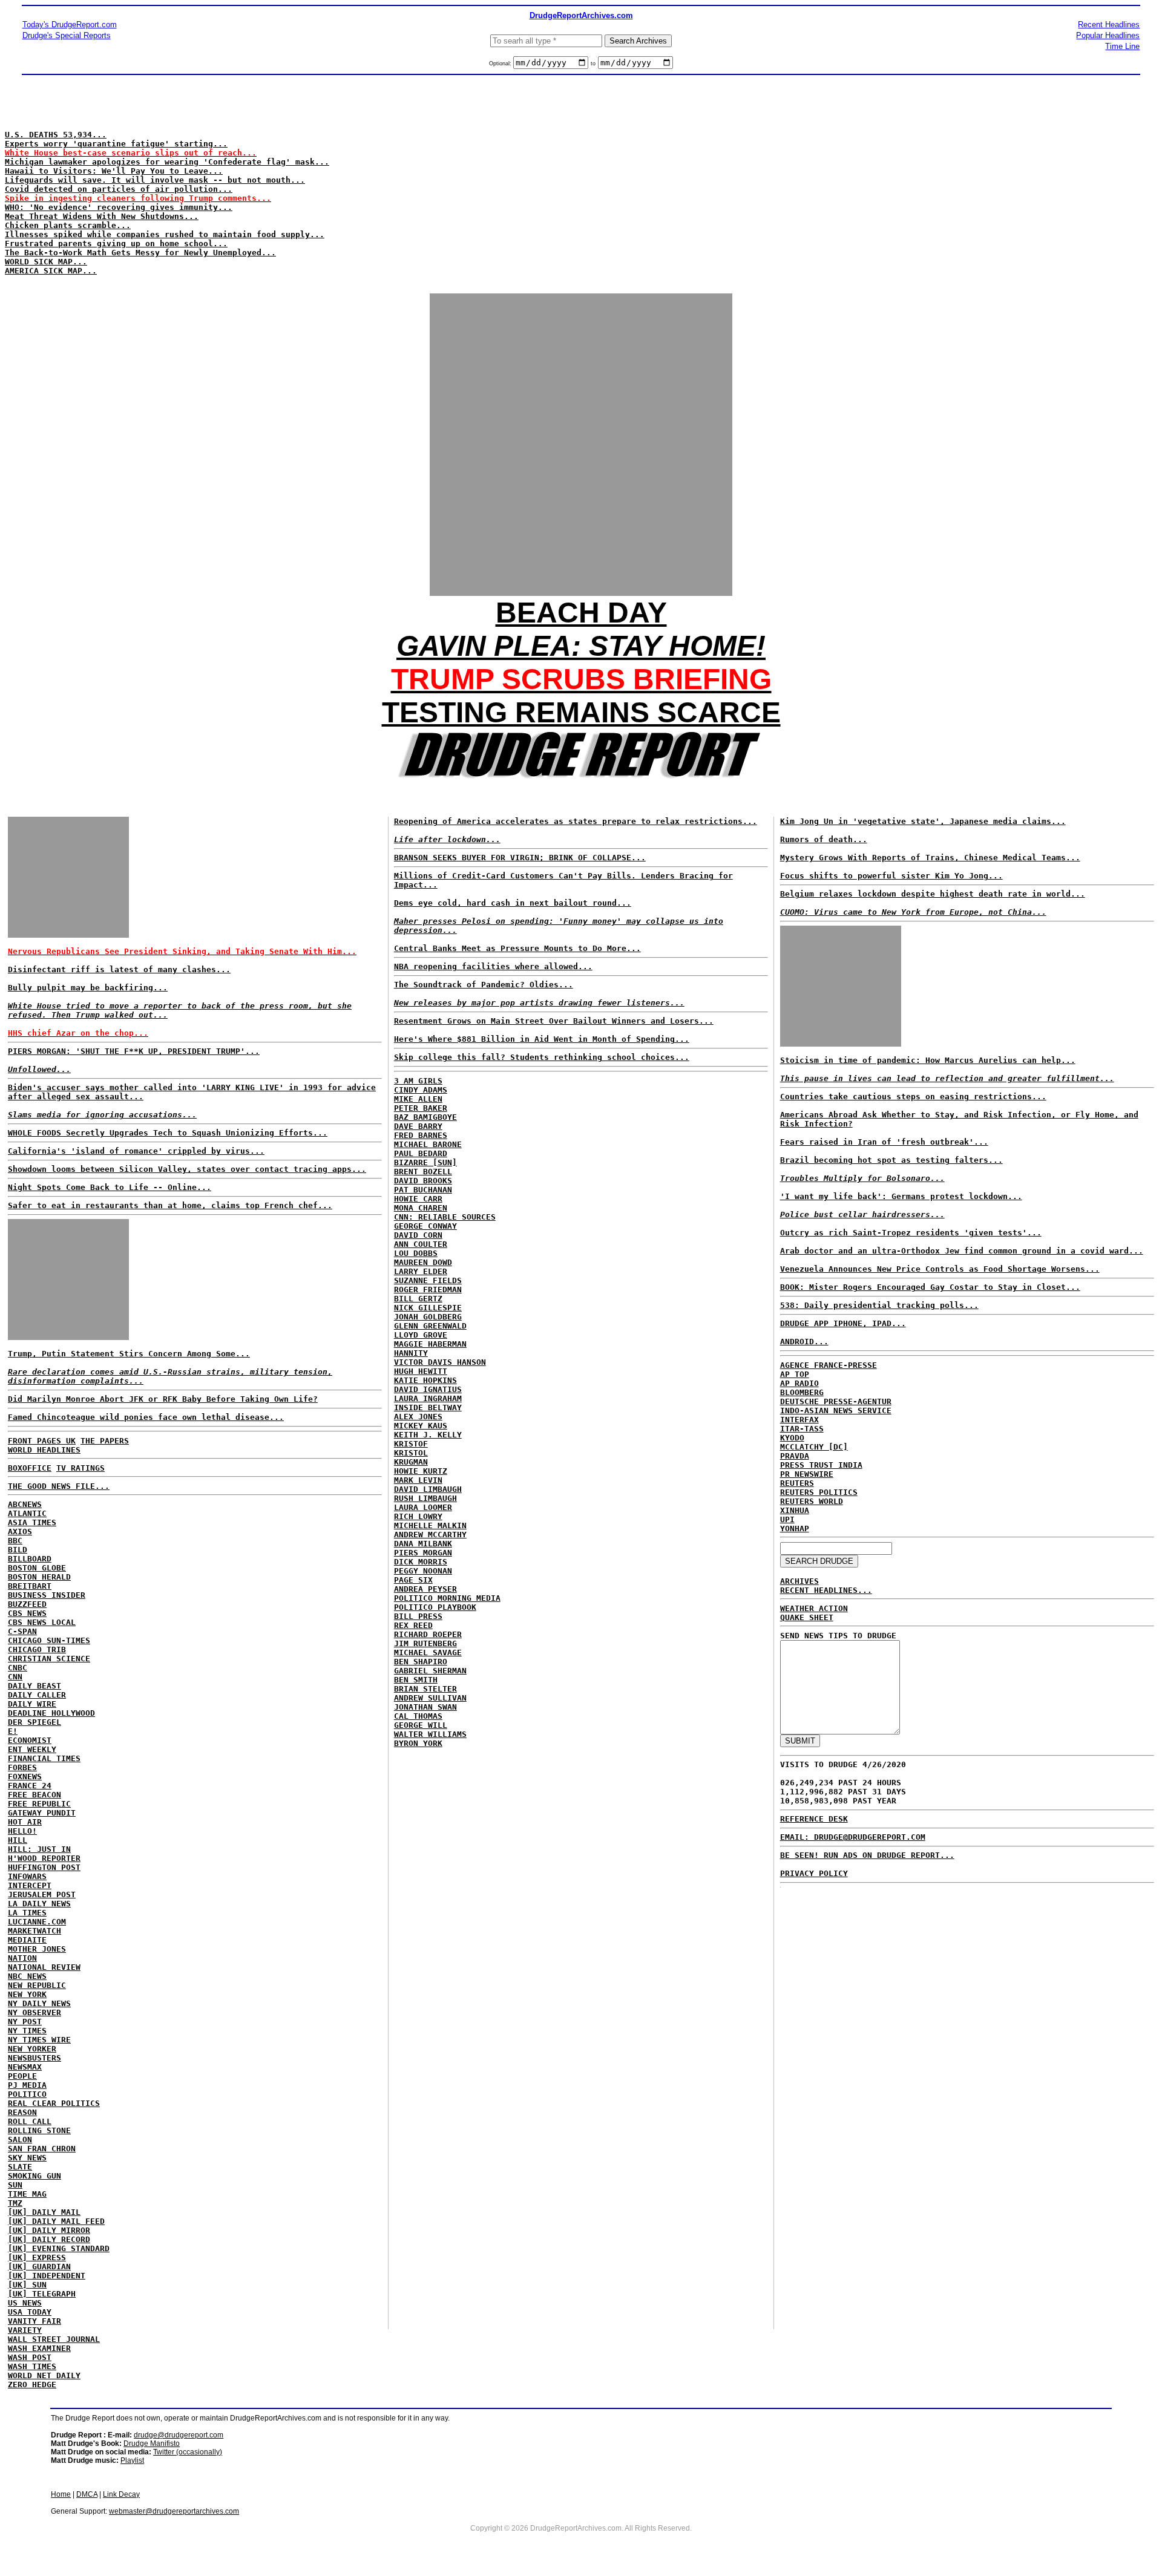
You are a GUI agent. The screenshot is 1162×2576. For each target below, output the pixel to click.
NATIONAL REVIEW (44, 1967)
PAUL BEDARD (421, 1153)
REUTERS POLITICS (819, 1492)
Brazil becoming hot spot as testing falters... (891, 1160)
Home (61, 2494)
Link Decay (121, 2494)
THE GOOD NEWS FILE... (59, 1486)
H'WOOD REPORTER (44, 1858)
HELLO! (22, 1831)
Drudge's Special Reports (67, 35)
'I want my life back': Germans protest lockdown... (901, 1196)
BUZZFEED (27, 1604)
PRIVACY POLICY (814, 1873)
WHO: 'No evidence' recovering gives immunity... (119, 207)
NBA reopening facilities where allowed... (493, 966)
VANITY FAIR (34, 2321)
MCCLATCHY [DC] (814, 1447)
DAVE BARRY (418, 1126)
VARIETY (25, 2330)
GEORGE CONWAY (425, 1226)
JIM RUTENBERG (425, 1643)
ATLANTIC (27, 1513)
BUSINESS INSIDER (47, 1595)
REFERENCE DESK (814, 1819)
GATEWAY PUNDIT (42, 1813)
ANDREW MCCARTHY (430, 1535)
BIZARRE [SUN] (425, 1162)
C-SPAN (22, 1631)
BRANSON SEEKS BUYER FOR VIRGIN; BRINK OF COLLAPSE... (520, 858)
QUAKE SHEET (807, 1617)
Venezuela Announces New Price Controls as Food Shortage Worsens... (940, 1269)
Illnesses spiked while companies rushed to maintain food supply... (165, 234)
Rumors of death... (824, 839)
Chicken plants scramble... (68, 225)
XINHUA (795, 1510)
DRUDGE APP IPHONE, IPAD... (843, 1323)
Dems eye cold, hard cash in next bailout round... (513, 903)
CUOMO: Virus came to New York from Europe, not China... (913, 912)
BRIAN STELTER (425, 1689)
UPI (787, 1519)
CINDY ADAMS (421, 1090)
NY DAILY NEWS (39, 2003)
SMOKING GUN (34, 2176)
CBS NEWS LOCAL (42, 1622)
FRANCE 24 (30, 1786)
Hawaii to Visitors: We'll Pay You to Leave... (114, 171)
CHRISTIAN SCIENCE (49, 1659)
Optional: (501, 64)
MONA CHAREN (421, 1208)
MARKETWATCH (34, 1931)
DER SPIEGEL (34, 1722)
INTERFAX (799, 1420)
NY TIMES (27, 2031)
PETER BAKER (421, 1108)
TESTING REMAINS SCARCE (581, 712)
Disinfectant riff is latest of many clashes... (119, 969)
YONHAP (795, 1528)
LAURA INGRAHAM (428, 1398)
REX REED (413, 1625)
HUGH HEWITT (421, 1371)
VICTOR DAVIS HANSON (440, 1362)
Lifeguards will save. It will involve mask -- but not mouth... (155, 180)
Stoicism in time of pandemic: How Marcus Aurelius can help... (928, 1060)
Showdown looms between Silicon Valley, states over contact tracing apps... (187, 1169)
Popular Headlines (1108, 35)
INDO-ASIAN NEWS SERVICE (836, 1411)
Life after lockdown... (447, 839)
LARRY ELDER (421, 1271)
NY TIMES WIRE (39, 2040)
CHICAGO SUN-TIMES (49, 1640)
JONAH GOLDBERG (428, 1317)
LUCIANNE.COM (37, 1922)
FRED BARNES (421, 1135)
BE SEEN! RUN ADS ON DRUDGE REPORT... (867, 1855)
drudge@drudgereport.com (179, 2435)
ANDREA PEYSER (425, 1589)
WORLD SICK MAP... (46, 262)
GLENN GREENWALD (430, 1326)
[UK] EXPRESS (37, 2257)
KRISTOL (411, 1453)
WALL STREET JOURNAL (54, 2339)
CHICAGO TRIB (37, 1649)
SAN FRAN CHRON (42, 2149)
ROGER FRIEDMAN (428, 1290)
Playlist (132, 2460)
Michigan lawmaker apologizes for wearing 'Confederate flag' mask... (167, 162)
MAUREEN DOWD (423, 1262)
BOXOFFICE (30, 1468)
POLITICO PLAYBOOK (435, 1607)
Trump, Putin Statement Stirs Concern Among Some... (170, 1367)
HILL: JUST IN (39, 1849)
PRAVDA (795, 1456)
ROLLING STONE (39, 2130)
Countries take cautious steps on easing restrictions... (913, 1097)
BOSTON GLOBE (37, 1568)
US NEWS (25, 2303)
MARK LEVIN (418, 1480)
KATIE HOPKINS (425, 1380)
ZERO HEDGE (32, 2385)
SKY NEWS (27, 2158)
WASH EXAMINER (39, 2348)
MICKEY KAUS (421, 1426)
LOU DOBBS (416, 1253)
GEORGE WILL (421, 1725)
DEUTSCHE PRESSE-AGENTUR (836, 1401)
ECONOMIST (30, 1740)
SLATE (20, 2167)
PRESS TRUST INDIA (821, 1465)
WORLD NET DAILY (44, 2375)
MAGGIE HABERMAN (430, 1344)
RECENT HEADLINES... (826, 1590)
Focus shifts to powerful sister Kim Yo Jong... (891, 876)
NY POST (25, 2022)
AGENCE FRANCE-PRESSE (829, 1365)
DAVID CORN (418, 1235)
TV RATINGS (80, 1468)
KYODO (792, 1438)
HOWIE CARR (418, 1199)
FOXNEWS (25, 1777)
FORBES (22, 1767)
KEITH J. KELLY (428, 1435)
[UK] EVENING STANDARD (59, 2248)
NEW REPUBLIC (37, 1985)
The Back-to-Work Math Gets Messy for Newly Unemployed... (140, 253)
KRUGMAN (411, 1462)
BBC (15, 1541)
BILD (18, 1550)
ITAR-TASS (802, 1429)
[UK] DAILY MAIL (44, 2212)
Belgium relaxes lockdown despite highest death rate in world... (933, 894)
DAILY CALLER (37, 1695)
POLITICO (27, 2094)
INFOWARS (27, 1876)
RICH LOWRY (418, 1516)
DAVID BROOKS (423, 1181)
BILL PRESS (418, 1616)
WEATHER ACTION (814, 1608)
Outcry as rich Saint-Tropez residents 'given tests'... (911, 1233)
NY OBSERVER (34, 2012)
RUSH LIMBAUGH (425, 1498)
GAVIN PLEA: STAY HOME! (581, 646)
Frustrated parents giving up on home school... (116, 244)
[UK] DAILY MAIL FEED (56, 2221)
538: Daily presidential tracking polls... (879, 1305)
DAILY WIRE (32, 1704)
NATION (22, 1958)
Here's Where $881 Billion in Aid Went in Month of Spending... (542, 1039)
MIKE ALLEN (418, 1099)
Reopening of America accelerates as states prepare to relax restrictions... (576, 821)
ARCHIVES (799, 1581)
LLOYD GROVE (421, 1335)
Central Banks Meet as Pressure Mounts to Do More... (517, 948)
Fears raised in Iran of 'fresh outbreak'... (884, 1142)
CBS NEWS (27, 1613)
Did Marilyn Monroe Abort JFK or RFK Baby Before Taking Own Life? (163, 1399)
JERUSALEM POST (42, 1894)
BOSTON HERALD (39, 1577)
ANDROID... (804, 1342)
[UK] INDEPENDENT (47, 2276)
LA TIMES (27, 1913)
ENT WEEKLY (32, 1749)
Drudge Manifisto (152, 2444)
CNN (15, 1677)
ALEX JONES (418, 1417)
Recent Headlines (1109, 25)
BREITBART (30, 1586)
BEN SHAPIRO (421, 1662)
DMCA (87, 2494)
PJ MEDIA (27, 2085)
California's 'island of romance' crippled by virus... (136, 1151)
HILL (18, 1840)
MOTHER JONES (37, 1949)
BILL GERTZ (418, 1299)
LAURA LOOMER (423, 1507)
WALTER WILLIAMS (430, 1734)
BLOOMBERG (802, 1392)
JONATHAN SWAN (425, 1707)
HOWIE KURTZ (421, 1471)
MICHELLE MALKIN (430, 1525)
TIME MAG (27, 2194)
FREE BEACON (34, 1795)
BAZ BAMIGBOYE (425, 1117)
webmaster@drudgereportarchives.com (174, 2511)
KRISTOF (411, 1444)
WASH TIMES (32, 2366)
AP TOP (795, 1374)
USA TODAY (30, 2312)
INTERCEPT (30, 1885)
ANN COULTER (421, 1244)
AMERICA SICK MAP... (51, 271)
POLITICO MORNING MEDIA (447, 1598)
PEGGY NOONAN (423, 1571)
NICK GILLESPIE (428, 1308)
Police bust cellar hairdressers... (862, 1214)
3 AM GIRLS (418, 1081)
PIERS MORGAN (423, 1553)
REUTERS (797, 1483)
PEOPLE (22, 2076)
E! (13, 1731)
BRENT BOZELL (423, 1172)
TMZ (15, 2203)
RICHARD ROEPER (428, 1634)
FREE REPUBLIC (39, 1804)
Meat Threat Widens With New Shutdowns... (102, 216)
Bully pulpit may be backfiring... (88, 988)
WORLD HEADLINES (44, 1450)
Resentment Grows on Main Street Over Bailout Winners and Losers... (554, 1021)
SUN (15, 2185)
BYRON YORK (418, 1743)
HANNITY (411, 1353)
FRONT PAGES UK (42, 1441)
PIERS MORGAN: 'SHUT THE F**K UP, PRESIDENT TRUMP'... (134, 1051)
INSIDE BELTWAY (428, 1407)
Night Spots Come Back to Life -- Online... (110, 1187)
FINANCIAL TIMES (44, 1758)
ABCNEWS (25, 1504)
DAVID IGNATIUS (428, 1389)
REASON (22, 2112)
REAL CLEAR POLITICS (54, 2103)
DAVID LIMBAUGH (428, 1489)
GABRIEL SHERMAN (430, 1671)
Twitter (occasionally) (188, 2452)
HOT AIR (25, 1822)
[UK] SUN (27, 2285)
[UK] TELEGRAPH (42, 2294)
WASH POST (30, 2357)
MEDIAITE (27, 1940)
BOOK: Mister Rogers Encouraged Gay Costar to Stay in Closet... (930, 1287)
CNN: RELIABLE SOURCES (445, 1217)
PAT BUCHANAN (423, 1190)
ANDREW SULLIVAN (430, 1698)
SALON (20, 2140)
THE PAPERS (105, 1441)
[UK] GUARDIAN (39, 2267)
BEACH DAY (581, 613)
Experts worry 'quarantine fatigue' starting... (116, 144)
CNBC (18, 1668)
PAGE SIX (413, 1580)
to (593, 64)
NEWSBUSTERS (34, 2058)
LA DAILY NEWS (39, 1904)
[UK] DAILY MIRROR (49, 2230)
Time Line (1122, 46)
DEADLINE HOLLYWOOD (51, 1713)
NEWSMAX (25, 2067)
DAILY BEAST (34, 1686)
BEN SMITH (416, 1680)
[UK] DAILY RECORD (49, 2239)
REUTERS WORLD (812, 1501)
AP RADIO (799, 1383)
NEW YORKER (32, 2049)
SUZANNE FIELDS (428, 1280)
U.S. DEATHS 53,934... (56, 135)
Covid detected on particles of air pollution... (119, 189)
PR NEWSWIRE (807, 1474)
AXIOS (20, 1532)
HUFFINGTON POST (44, 1867)
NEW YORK (27, 1994)
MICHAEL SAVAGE (428, 1652)
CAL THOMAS (418, 1716)
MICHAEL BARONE (428, 1144)
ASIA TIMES (32, 1522)
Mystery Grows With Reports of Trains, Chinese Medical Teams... (930, 858)
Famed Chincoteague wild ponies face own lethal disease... (146, 1417)
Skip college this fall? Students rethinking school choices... (542, 1057)
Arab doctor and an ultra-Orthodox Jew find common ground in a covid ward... (962, 1251)
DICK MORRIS (421, 1562)
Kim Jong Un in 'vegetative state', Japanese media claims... (923, 821)
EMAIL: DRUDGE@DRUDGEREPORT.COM (853, 1837)
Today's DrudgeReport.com (70, 25)
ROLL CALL (30, 2121)
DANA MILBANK (423, 1544)
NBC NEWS (27, 1976)
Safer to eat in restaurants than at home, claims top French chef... (170, 1205)
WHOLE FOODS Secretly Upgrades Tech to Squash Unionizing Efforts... (168, 1133)
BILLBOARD (30, 1559)
